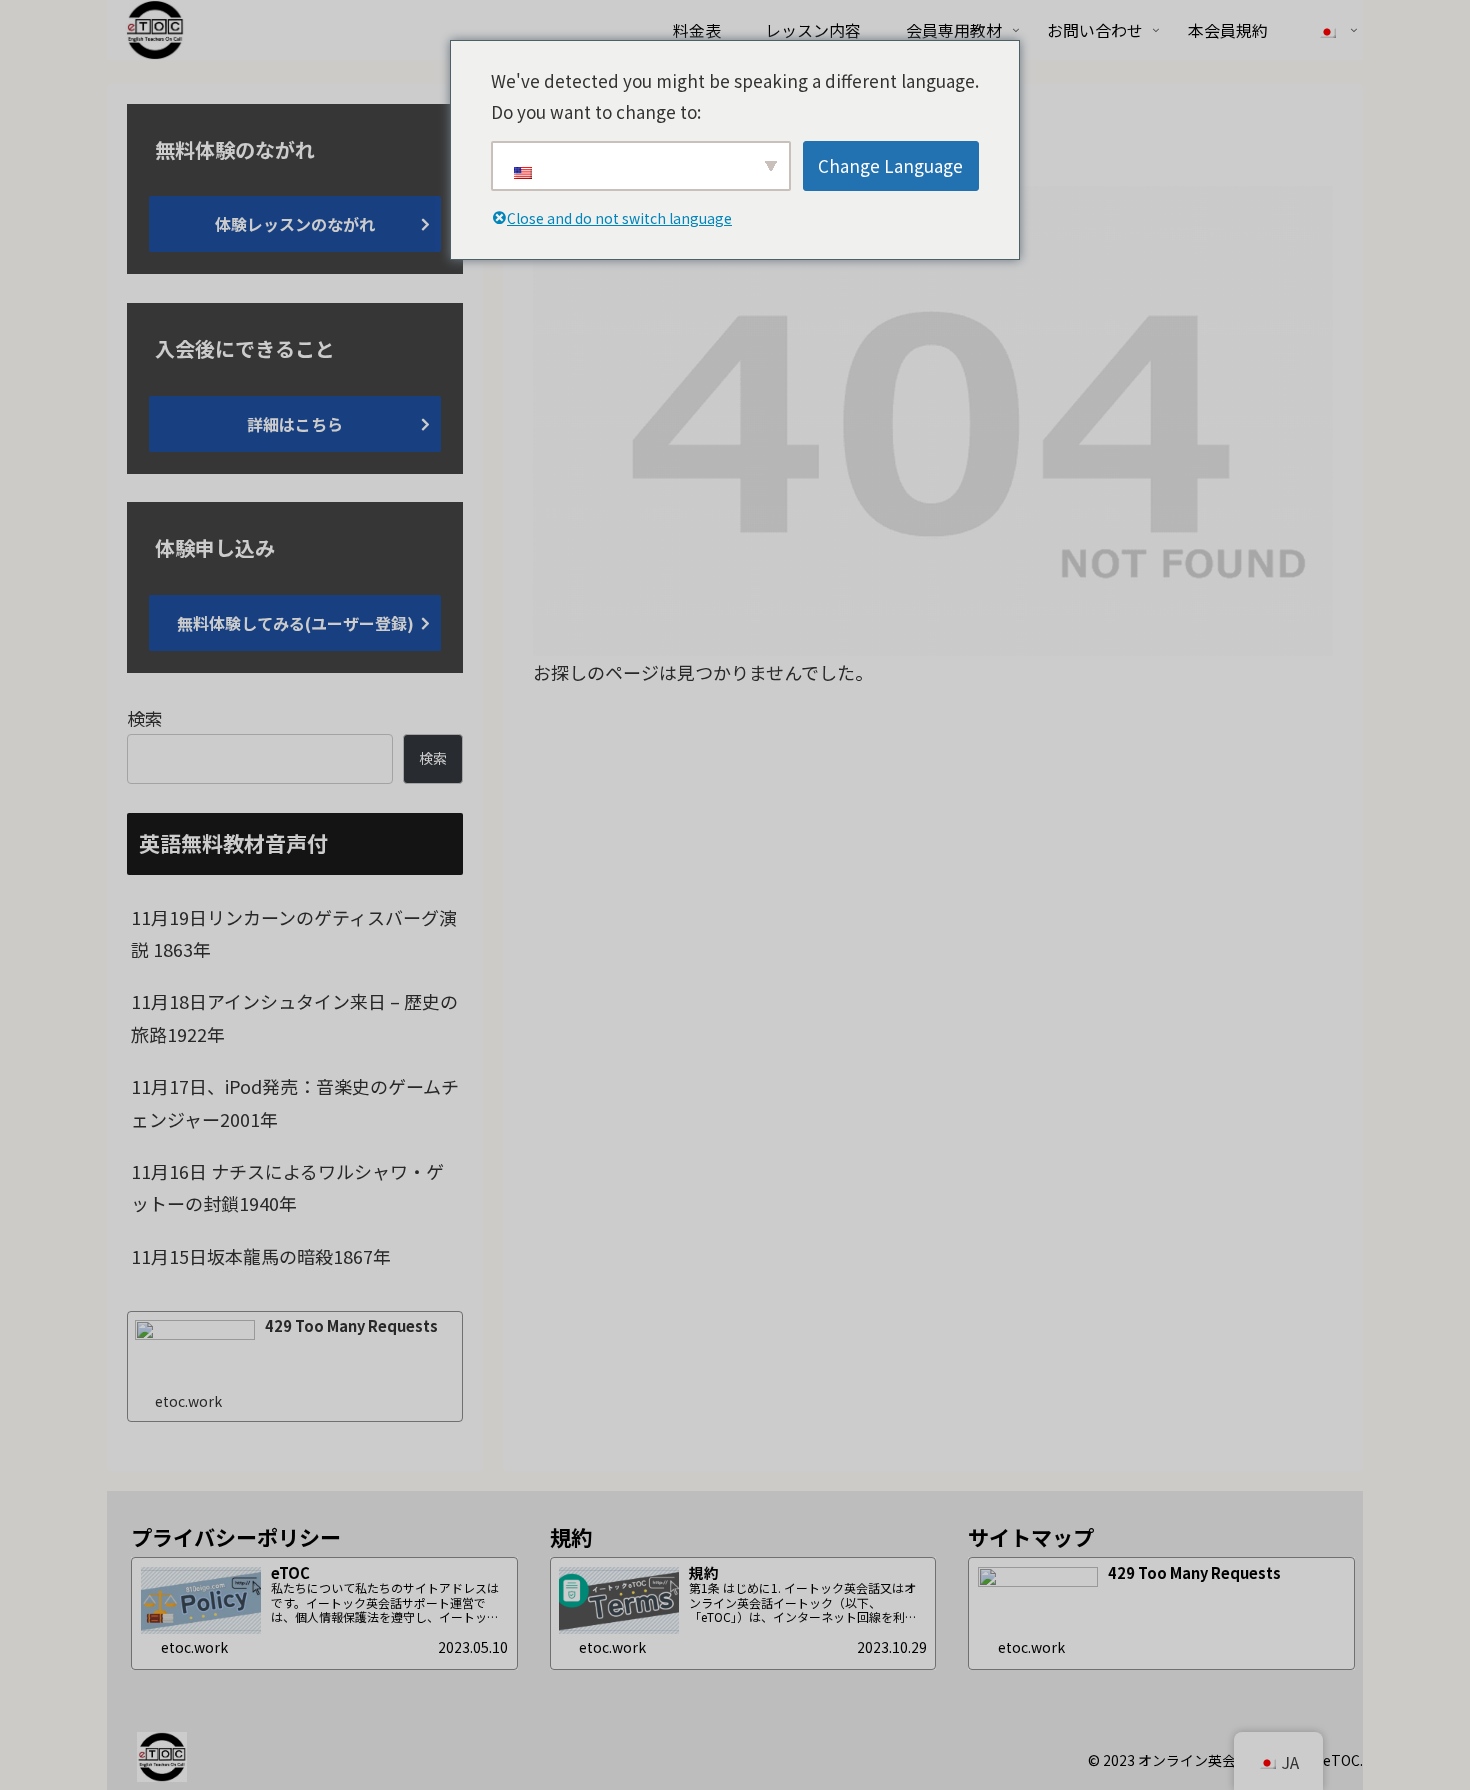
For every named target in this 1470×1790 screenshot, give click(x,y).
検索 (145, 718)
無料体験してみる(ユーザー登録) (295, 623)
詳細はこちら (295, 424)
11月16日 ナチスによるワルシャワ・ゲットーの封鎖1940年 (287, 1187)
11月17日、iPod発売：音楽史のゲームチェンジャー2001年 (295, 1102)
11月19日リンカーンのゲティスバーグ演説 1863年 (294, 933)
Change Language (890, 165)
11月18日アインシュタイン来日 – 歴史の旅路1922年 (294, 1017)
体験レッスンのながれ (295, 224)
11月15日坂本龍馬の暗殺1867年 (261, 1256)
